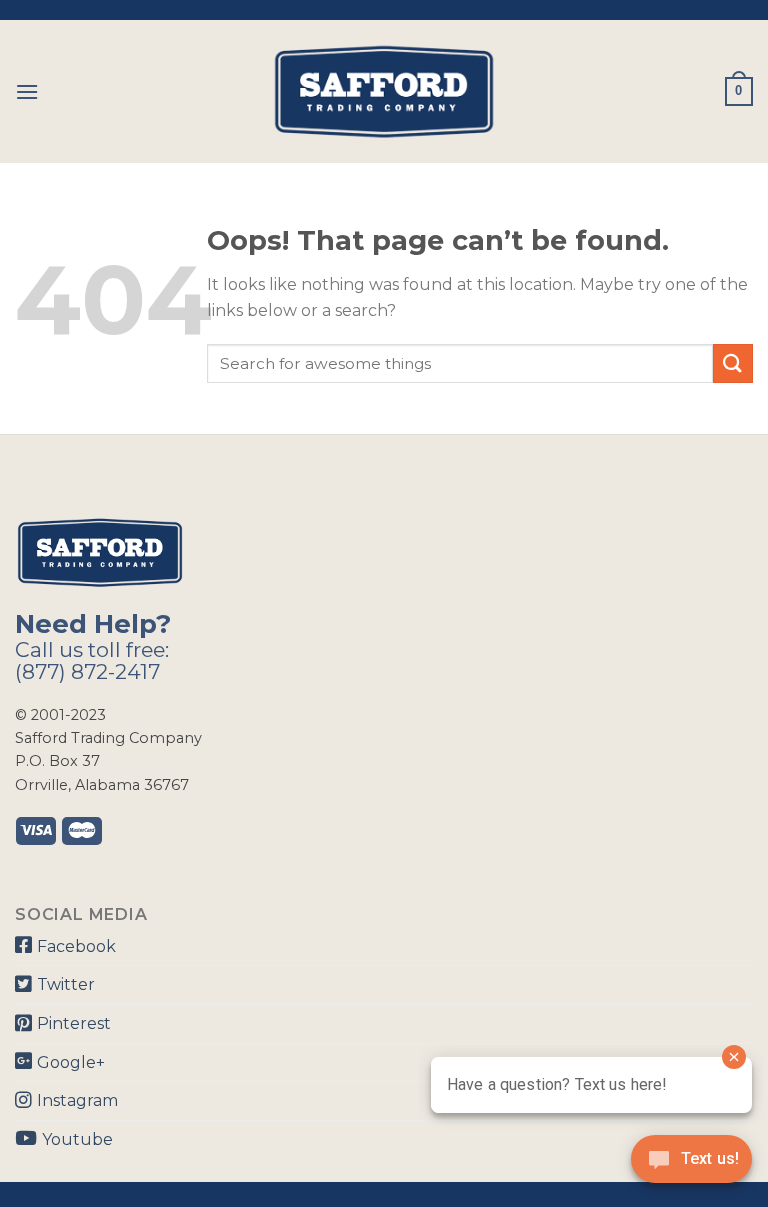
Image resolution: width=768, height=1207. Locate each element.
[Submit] (733, 363)
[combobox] (460, 363)
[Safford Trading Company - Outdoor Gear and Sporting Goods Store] (384, 91)
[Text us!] (691, 1165)
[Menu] (27, 91)
